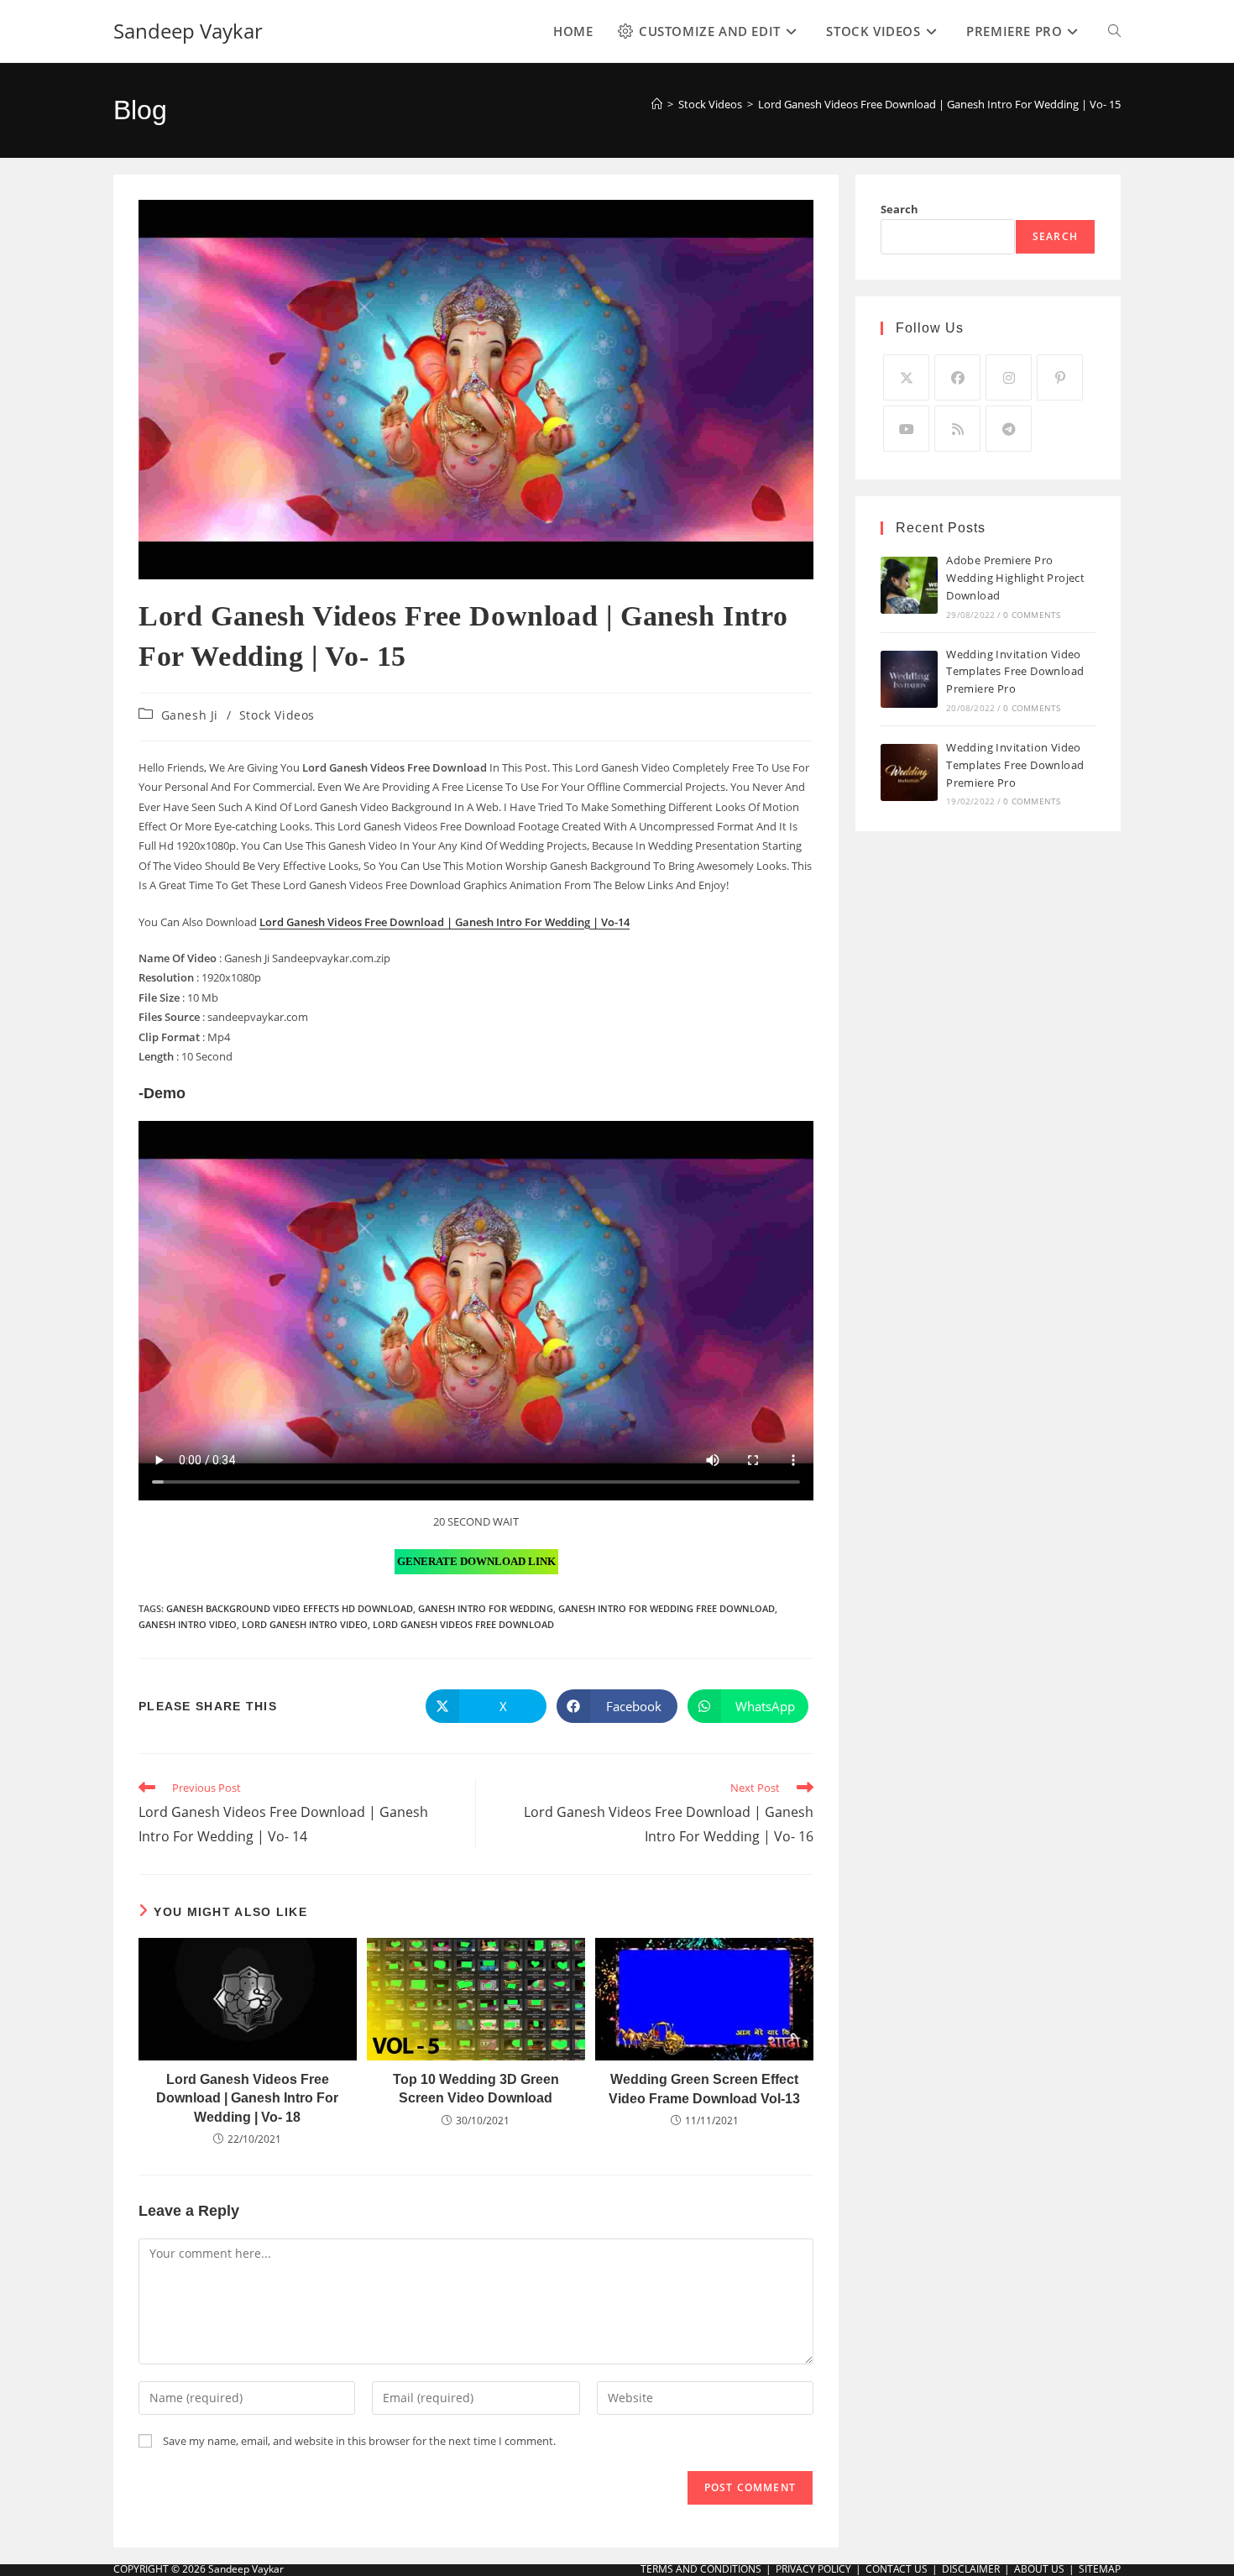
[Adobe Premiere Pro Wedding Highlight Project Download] (909, 585)
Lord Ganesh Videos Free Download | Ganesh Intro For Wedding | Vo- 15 (939, 104)
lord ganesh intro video (305, 1624)
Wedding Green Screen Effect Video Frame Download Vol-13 (704, 2089)
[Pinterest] (1060, 377)
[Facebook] (957, 377)
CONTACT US (897, 2569)
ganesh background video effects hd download (290, 1608)
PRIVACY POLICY (813, 2569)
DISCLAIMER (971, 2569)
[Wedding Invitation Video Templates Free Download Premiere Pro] (909, 679)
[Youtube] (906, 429)
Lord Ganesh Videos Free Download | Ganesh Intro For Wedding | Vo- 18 (247, 2098)
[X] (906, 377)
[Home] (657, 104)
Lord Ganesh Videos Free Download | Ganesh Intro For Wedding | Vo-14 (444, 922)
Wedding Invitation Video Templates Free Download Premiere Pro (1015, 672)
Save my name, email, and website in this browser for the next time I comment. (359, 2441)
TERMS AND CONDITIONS (701, 2569)
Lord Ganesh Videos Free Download (463, 1624)
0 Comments (1032, 615)
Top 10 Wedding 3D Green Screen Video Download (476, 2089)
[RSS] (957, 429)
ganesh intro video (188, 1624)
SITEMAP (1100, 2569)
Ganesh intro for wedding (486, 1608)
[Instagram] (1009, 377)
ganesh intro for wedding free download (667, 1608)
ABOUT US (1039, 2569)
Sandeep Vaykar (188, 31)
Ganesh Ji (190, 715)
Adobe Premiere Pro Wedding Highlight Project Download (1015, 578)
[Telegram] (1009, 429)
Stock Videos (277, 715)
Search (899, 209)
